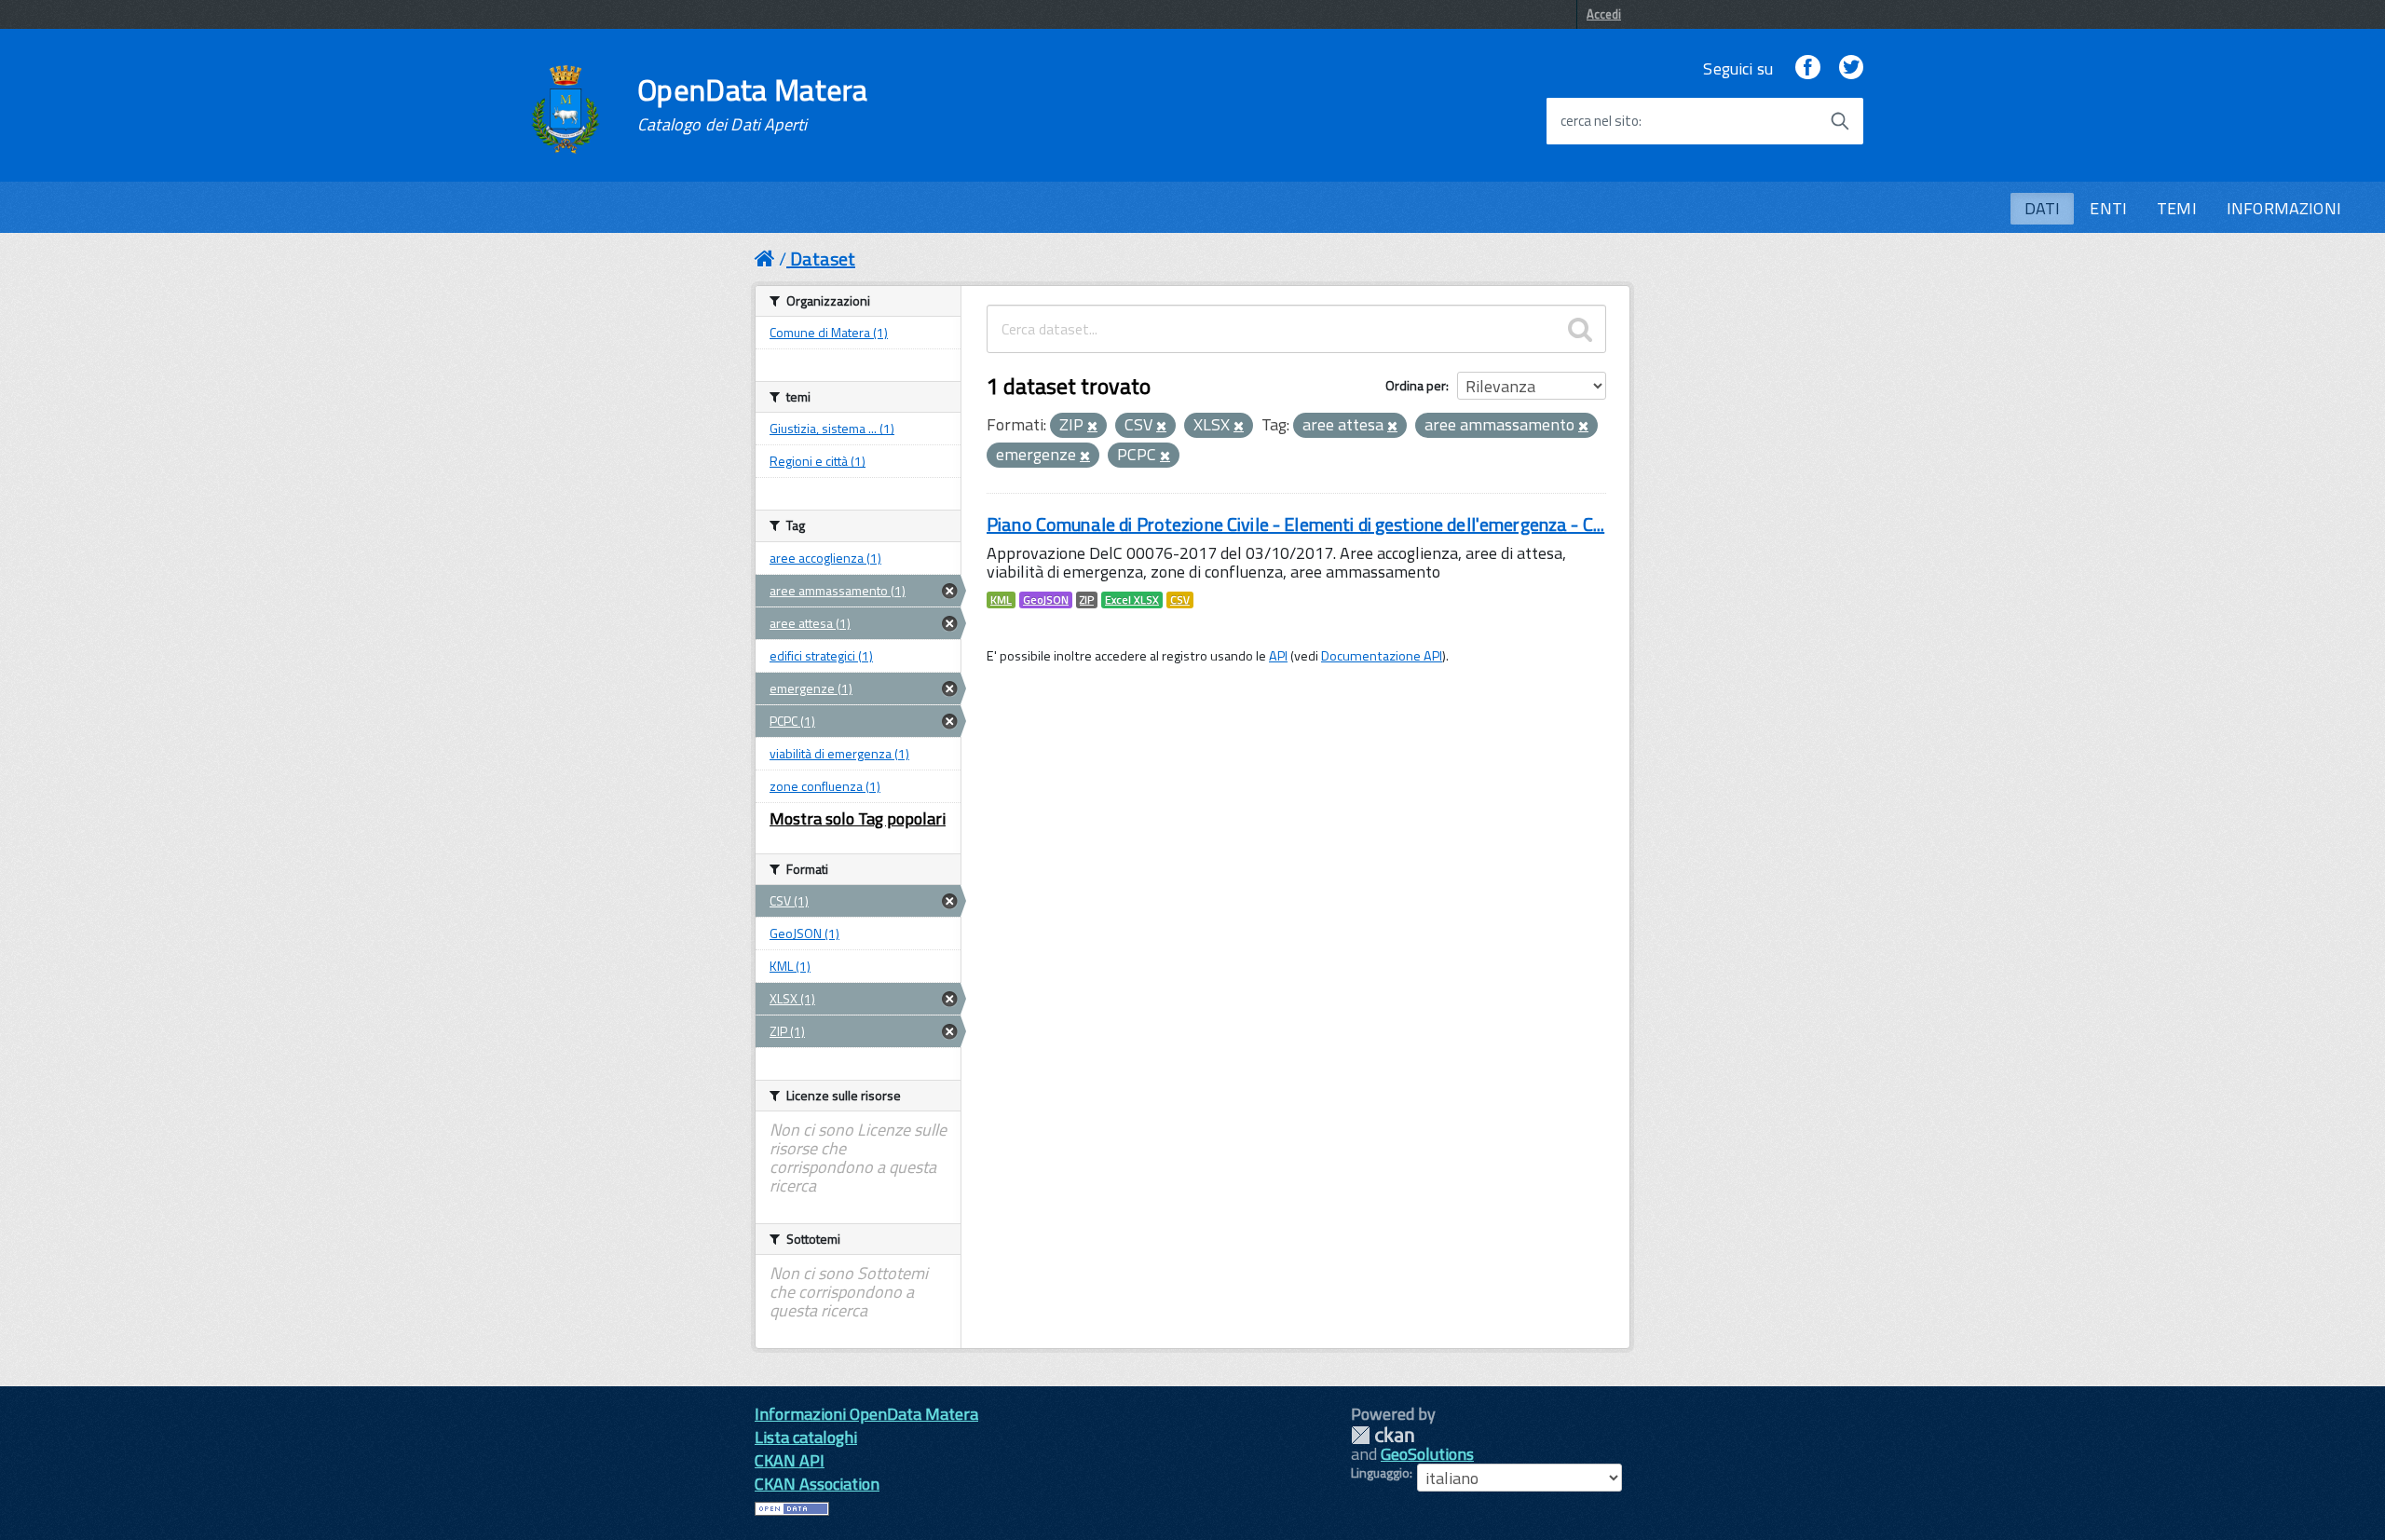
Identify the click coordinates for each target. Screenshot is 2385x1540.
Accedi (1604, 14)
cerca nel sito (1600, 121)
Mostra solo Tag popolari (858, 818)
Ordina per (1416, 385)
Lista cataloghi (806, 1437)
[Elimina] (1092, 427)
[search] (1580, 329)
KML (1001, 600)
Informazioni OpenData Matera (866, 1414)
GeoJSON (1046, 600)
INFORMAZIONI (2284, 208)
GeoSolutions (1427, 1454)
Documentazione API (1382, 656)
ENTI (2108, 208)
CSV (1180, 600)
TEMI (2177, 208)
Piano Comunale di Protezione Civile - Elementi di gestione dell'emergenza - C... (1295, 524)
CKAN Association (817, 1484)
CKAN (1383, 1435)
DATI (2043, 208)
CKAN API (790, 1460)
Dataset (823, 259)
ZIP (1087, 600)
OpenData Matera (753, 104)
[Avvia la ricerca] (1840, 121)
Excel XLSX (1132, 600)
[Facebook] (1807, 68)
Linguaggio (1380, 1473)
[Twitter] (1851, 68)
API (1278, 656)
